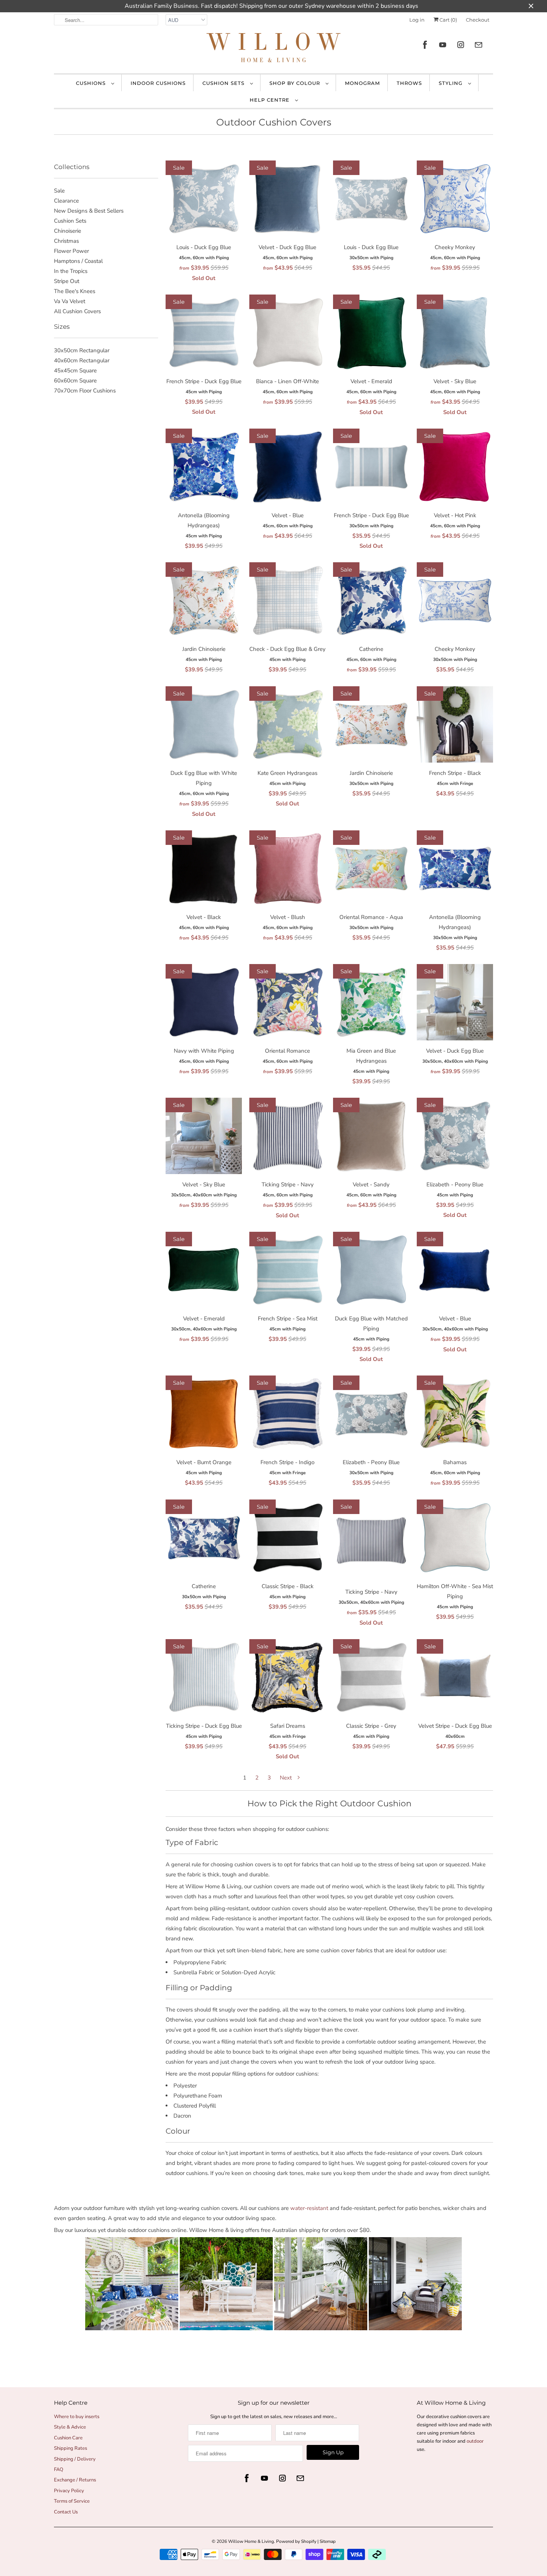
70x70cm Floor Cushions (85, 391)
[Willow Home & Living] (273, 49)
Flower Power (71, 251)
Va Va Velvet (70, 301)
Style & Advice (70, 2427)
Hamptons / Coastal (78, 261)
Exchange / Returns (75, 2480)
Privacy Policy (69, 2491)
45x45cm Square (75, 371)
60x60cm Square (75, 381)
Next (287, 1778)
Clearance (66, 201)
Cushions (92, 83)
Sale (59, 191)
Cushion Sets (224, 83)
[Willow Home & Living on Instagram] (461, 45)
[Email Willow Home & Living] (479, 45)
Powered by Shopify (296, 2541)
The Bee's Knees (75, 291)
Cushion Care (68, 2438)
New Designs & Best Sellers (89, 211)
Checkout (478, 20)
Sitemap (328, 2541)
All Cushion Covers (77, 311)
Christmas (66, 241)
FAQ (59, 2470)
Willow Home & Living (251, 2541)
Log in (417, 20)
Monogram (362, 83)
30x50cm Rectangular (82, 350)
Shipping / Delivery (75, 2459)
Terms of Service (72, 2501)
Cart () (448, 20)
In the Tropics (71, 271)
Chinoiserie (68, 231)
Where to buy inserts (77, 2417)
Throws (409, 83)
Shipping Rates (71, 2448)
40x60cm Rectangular (82, 360)
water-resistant (309, 2208)
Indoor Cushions (158, 83)
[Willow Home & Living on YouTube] (443, 45)
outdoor (475, 2441)
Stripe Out (67, 281)
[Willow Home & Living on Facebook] (425, 45)
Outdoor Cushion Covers (274, 122)
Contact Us (66, 2512)
